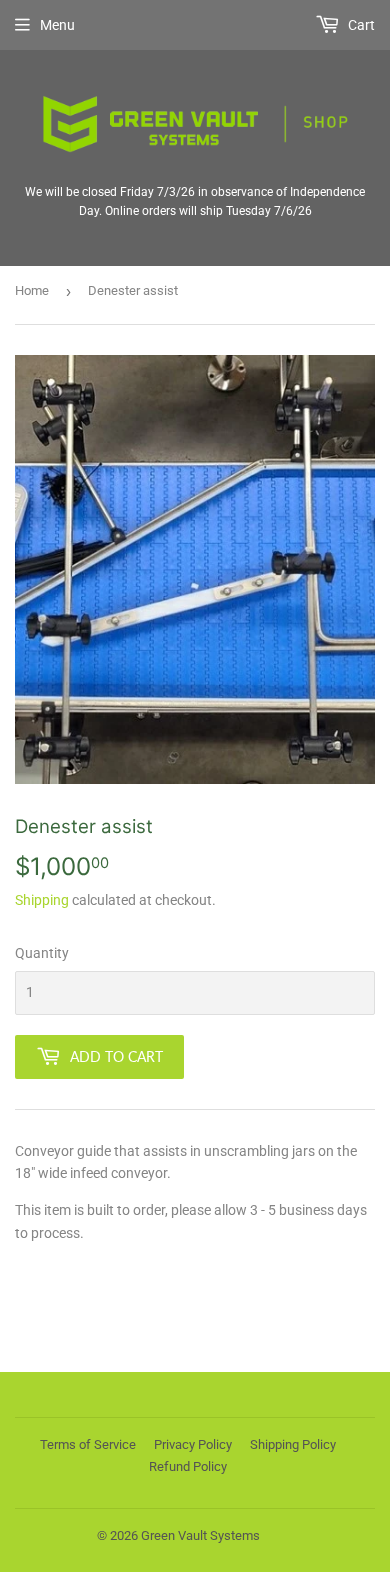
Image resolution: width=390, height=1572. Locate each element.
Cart (360, 25)
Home (32, 290)
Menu (57, 25)
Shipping (42, 900)
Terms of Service (88, 1444)
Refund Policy (188, 1466)
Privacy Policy (193, 1444)
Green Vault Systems (200, 1535)
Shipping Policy (293, 1444)
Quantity (42, 953)
